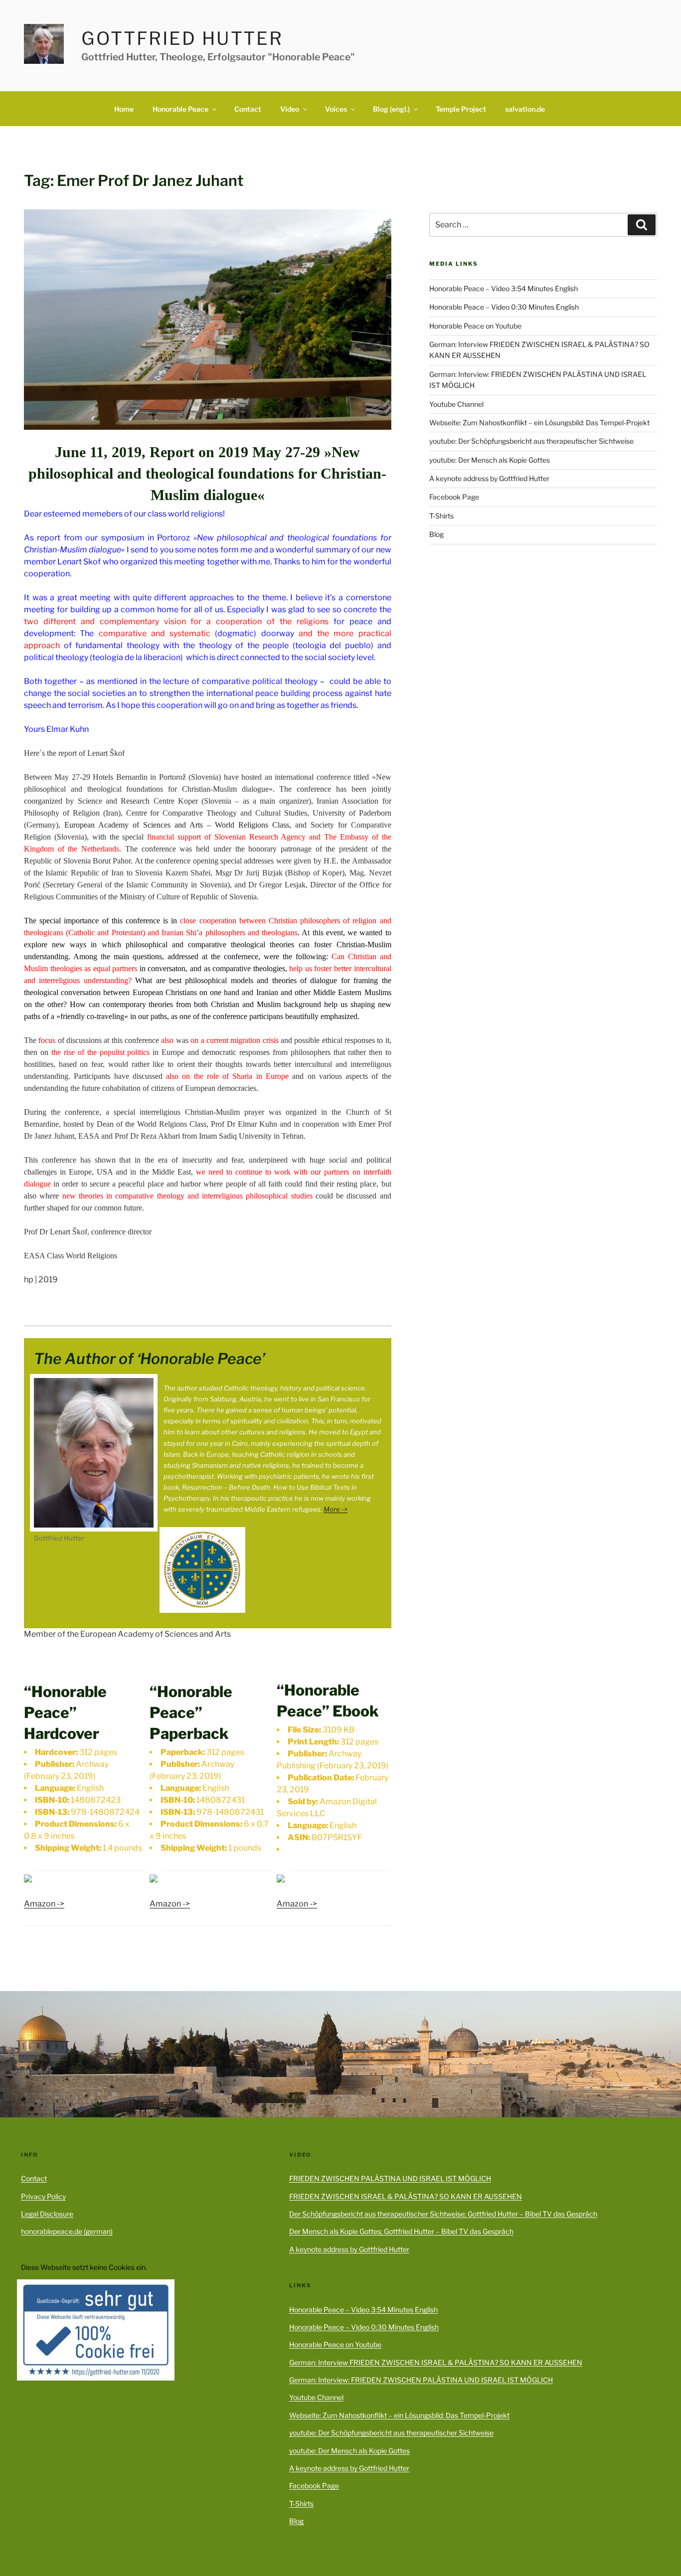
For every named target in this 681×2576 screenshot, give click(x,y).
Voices (336, 109)
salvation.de (525, 109)
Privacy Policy (43, 2196)
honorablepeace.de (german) (67, 2231)
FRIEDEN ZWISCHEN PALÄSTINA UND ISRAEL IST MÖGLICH (390, 2178)
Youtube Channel (456, 404)
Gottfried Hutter (182, 38)
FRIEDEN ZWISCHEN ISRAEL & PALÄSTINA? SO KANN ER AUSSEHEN (406, 2196)
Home (124, 109)
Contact (248, 109)
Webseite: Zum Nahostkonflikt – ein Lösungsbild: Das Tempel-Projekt (539, 423)
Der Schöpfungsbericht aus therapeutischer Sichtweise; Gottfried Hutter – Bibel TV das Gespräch (443, 2214)
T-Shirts (441, 516)
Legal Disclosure (47, 2214)
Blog (436, 534)
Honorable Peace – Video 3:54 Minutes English (504, 288)
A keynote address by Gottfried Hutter (489, 478)
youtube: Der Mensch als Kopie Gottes (490, 460)
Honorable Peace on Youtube (475, 326)
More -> (336, 1509)
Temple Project (461, 109)
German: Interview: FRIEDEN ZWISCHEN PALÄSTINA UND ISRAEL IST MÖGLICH (421, 2380)
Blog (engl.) (391, 109)
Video (290, 109)
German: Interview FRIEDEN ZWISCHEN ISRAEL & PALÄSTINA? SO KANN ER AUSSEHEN (436, 2362)
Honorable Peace (180, 109)
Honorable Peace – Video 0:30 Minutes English (504, 307)
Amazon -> (44, 1904)
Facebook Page (454, 497)
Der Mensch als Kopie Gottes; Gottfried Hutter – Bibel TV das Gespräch (401, 2231)
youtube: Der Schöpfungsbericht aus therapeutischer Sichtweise (531, 441)
